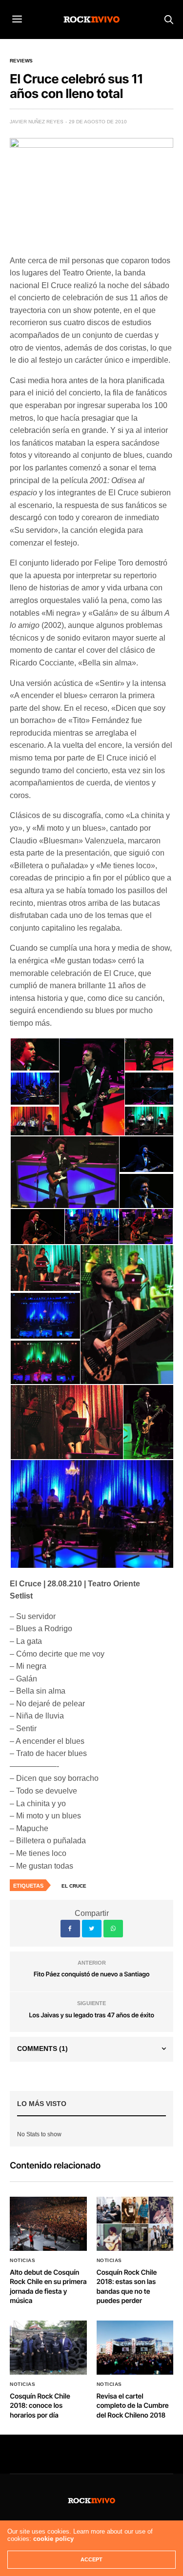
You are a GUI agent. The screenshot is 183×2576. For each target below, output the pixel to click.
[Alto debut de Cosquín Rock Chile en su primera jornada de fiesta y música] (48, 2224)
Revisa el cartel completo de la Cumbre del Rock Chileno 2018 (133, 2406)
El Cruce (74, 1886)
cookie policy (53, 2539)
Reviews (21, 61)
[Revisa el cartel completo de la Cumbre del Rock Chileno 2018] (135, 2348)
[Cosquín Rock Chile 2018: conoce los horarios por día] (48, 2348)
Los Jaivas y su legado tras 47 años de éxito (91, 2015)
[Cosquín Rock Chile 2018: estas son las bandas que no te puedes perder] (135, 2224)
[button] (34, 1054)
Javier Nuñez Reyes (37, 122)
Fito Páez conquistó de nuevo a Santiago (92, 1974)
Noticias (22, 2261)
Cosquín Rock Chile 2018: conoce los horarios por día (40, 2406)
